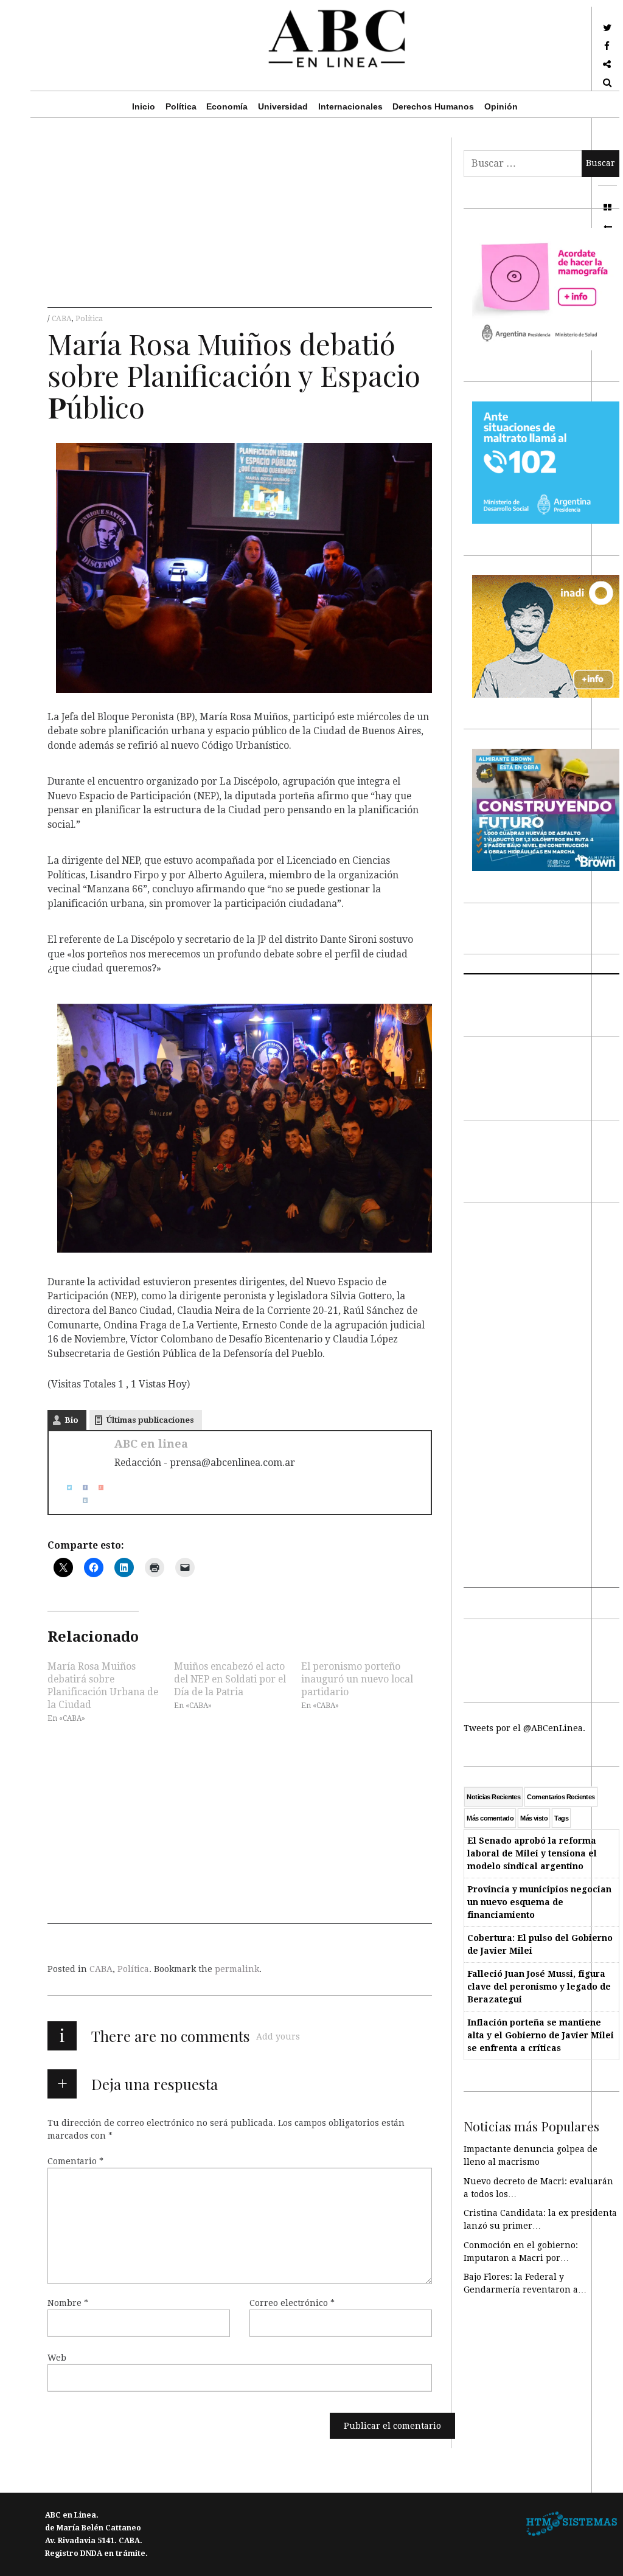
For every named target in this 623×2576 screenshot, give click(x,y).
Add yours (278, 2036)
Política (181, 106)
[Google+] (96, 1488)
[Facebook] (80, 1488)
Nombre (68, 2303)
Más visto (534, 1818)
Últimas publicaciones (150, 1420)
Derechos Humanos (433, 106)
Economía (227, 106)
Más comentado (490, 1818)
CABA (62, 319)
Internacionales (350, 106)
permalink (237, 1969)
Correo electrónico (292, 2303)
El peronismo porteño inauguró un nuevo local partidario (357, 1679)
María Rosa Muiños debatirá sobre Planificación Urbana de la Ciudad (103, 1685)
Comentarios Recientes (561, 1797)
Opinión (501, 106)
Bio (71, 1420)
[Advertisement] (240, 223)
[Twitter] (64, 1488)
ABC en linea (151, 1444)
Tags (561, 1818)
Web (57, 2358)
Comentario (75, 2161)
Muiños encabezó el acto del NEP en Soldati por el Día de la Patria (230, 1679)
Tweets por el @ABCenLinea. (524, 1728)
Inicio (144, 106)
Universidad (283, 106)
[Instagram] (80, 1500)
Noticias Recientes (493, 1797)
